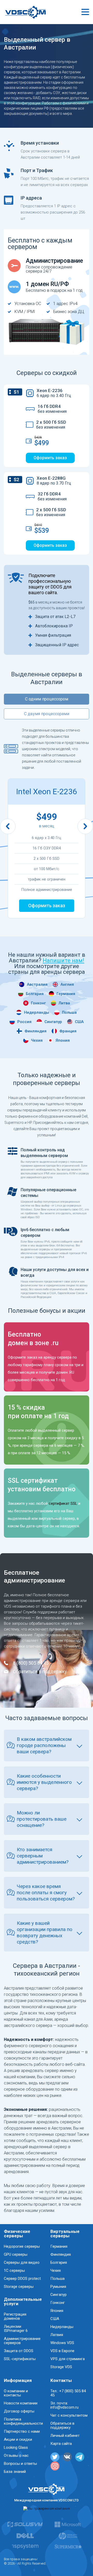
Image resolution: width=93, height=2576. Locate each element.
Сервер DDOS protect (22, 2279)
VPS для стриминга (68, 2359)
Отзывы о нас (16, 2456)
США (79, 1022)
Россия (24, 1022)
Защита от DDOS (19, 2351)
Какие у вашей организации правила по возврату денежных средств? (45, 1932)
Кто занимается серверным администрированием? (43, 1856)
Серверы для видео (22, 2262)
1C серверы (14, 2270)
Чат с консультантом (69, 2415)
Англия (67, 985)
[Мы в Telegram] (80, 2457)
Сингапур (53, 1022)
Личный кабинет (65, 2436)
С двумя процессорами (47, 714)
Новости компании (21, 2403)
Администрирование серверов (22, 2341)
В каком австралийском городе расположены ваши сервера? (44, 1745)
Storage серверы (19, 2287)
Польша (69, 1013)
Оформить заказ (50, 458)
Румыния (58, 2287)
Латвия (57, 2335)
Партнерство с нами (22, 2431)
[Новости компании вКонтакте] (67, 2457)
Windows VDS (62, 2343)
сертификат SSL (63, 1503)
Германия (66, 994)
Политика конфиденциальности (23, 2421)
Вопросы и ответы (20, 2464)
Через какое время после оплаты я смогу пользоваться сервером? (46, 1893)
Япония (63, 1041)
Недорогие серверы (22, 2246)
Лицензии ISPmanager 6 (16, 2329)
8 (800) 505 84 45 (31, 1663)
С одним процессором (47, 699)
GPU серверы (16, 2254)
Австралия (37, 985)
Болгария (35, 994)
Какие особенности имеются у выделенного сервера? (44, 1782)
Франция (68, 1031)
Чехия (37, 1041)
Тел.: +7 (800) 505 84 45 (68, 2393)
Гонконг (38, 1003)
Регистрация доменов (15, 2316)
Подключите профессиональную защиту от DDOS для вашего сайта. (50, 584)
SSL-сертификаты (20, 2359)
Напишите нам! (63, 960)
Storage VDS (61, 2367)
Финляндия (36, 1031)
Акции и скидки (18, 2439)
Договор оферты (19, 2411)
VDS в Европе (62, 2351)
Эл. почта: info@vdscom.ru (64, 2405)
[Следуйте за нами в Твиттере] (55, 2457)
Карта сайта (61, 2444)
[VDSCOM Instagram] (55, 2466)
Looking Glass (16, 2447)
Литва (64, 1003)
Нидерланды (37, 1013)
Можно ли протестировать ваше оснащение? (42, 1819)
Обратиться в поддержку (40, 1672)
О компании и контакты (16, 2393)
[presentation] (8, 826)
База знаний (15, 2472)
